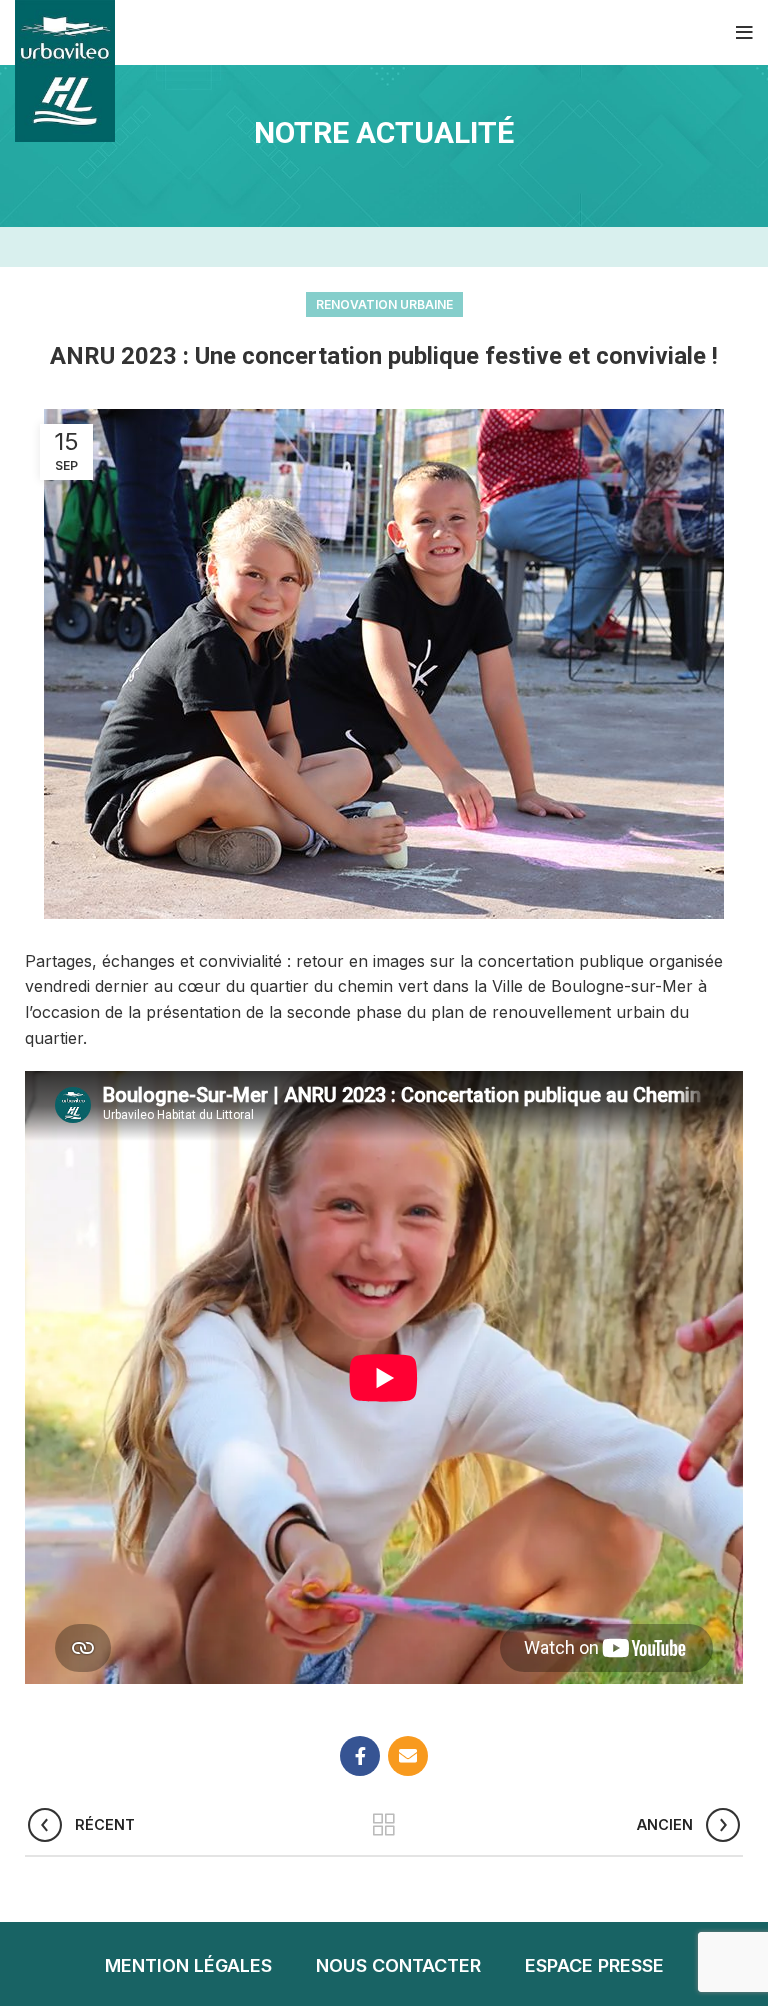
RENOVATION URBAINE (384, 304)
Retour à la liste (384, 1825)
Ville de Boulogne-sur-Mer (592, 986)
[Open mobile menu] (744, 33)
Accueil (384, 169)
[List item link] (188, 1966)
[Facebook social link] (360, 1756)
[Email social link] (408, 1756)
